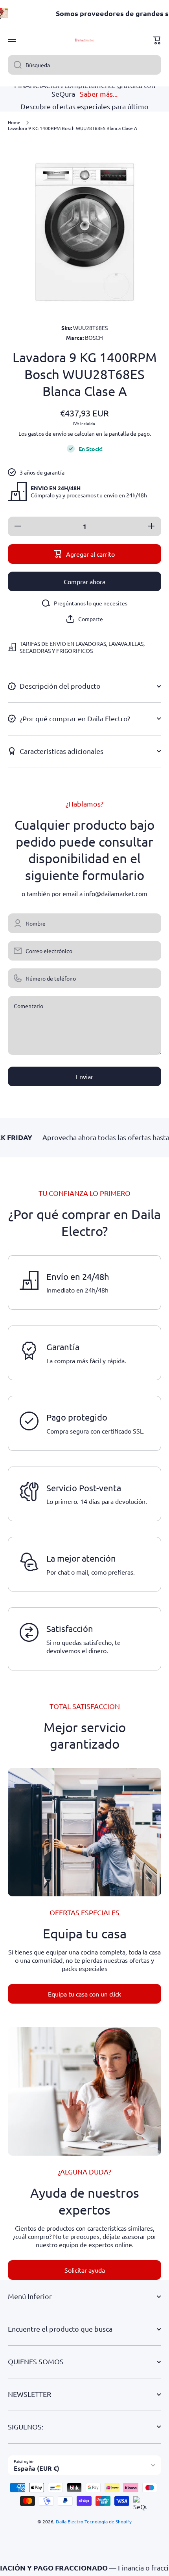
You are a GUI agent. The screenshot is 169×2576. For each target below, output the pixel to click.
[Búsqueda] (15, 65)
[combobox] (84, 65)
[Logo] (84, 40)
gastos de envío (47, 433)
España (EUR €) (37, 2468)
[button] (157, 40)
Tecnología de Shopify (108, 2521)
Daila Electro (70, 2521)
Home (14, 122)
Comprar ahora (84, 581)
